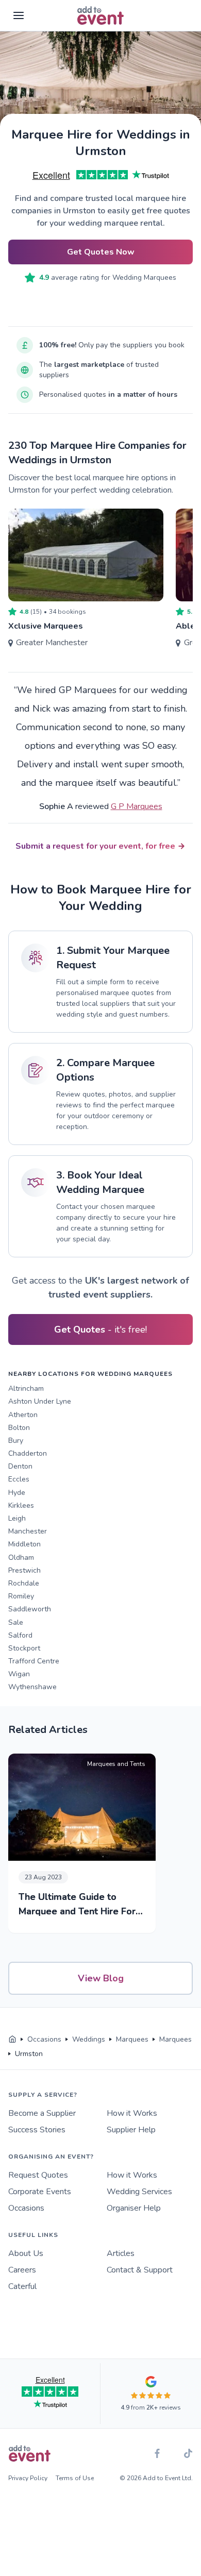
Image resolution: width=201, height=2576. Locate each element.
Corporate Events (40, 2192)
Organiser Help (134, 2208)
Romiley (21, 1596)
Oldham (21, 1558)
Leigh (17, 1518)
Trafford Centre (34, 1661)
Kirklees (21, 1505)
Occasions (26, 2208)
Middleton (24, 1544)
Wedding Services (139, 2192)
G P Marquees (137, 806)
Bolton (19, 1428)
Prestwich (24, 1570)
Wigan (19, 1674)
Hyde (17, 1493)
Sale (16, 1622)
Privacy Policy (28, 2478)
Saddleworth (30, 1609)
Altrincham (26, 1388)
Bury (16, 1441)
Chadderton (28, 1453)
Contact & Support (140, 2270)
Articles (121, 2253)
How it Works (132, 2113)
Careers (22, 2270)
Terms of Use (75, 2478)
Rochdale (24, 1583)
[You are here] (12, 2040)
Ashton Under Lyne (40, 1401)
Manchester (28, 1531)
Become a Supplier (42, 2113)
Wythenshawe (32, 1687)
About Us (26, 2253)
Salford (20, 1635)
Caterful (22, 2286)
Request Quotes (38, 2175)
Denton (20, 1466)
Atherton (23, 1415)
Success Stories (37, 2130)
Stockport (24, 1648)
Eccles (19, 1479)
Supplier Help (131, 2130)
